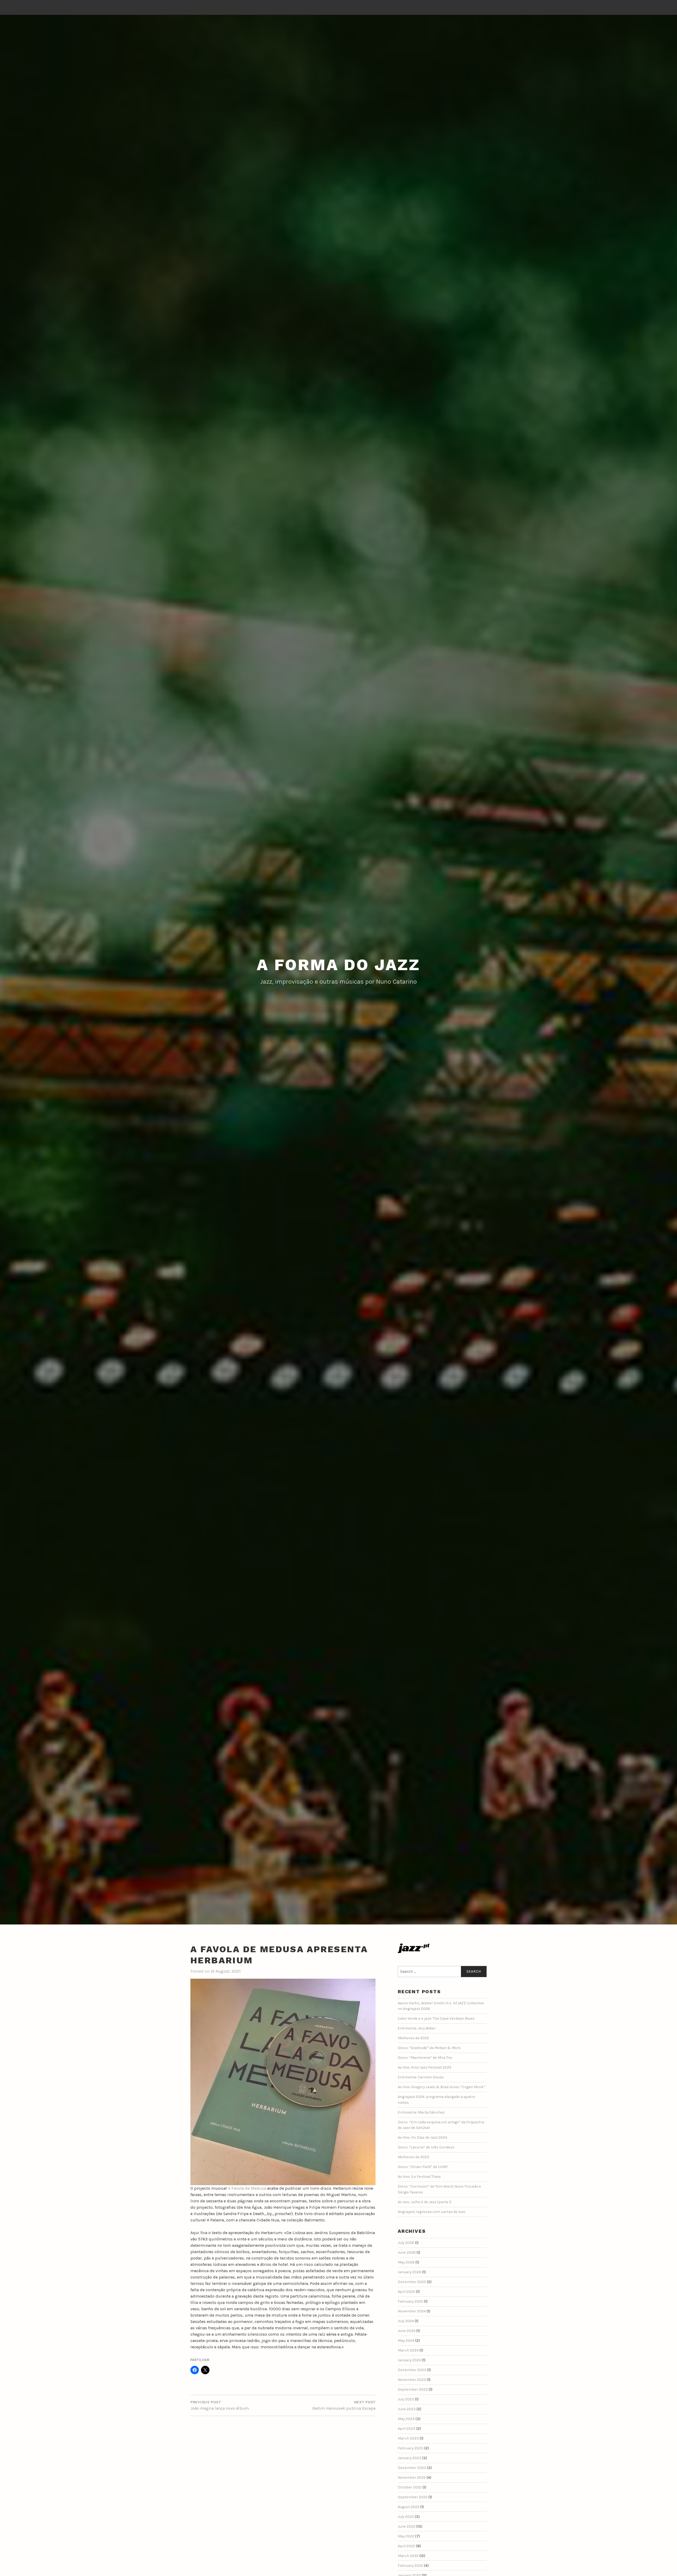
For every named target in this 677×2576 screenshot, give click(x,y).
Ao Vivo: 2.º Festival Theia (419, 2177)
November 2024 (412, 2311)
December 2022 (412, 2468)
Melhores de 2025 (413, 2038)
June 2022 (407, 2526)
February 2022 (410, 2566)
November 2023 (412, 2380)
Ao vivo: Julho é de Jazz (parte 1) (425, 2202)
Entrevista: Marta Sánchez (421, 2112)
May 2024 (406, 2341)
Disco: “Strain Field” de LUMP (423, 2167)
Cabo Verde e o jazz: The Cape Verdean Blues (436, 2018)
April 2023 (407, 2429)
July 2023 (406, 2399)
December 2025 (412, 2282)
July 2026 (406, 2243)
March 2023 (408, 2438)
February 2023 (411, 2448)
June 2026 (407, 2252)
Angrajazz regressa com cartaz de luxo (432, 2212)
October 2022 (410, 2487)
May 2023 (406, 2419)
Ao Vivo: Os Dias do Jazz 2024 (422, 2137)
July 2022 (406, 2517)
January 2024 (409, 2360)
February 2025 (410, 2301)
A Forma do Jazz (338, 965)
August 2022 (409, 2507)
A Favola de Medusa (247, 2188)
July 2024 (406, 2321)
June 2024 (407, 2331)
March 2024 (408, 2350)
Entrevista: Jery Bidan (417, 2028)
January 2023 (410, 2458)
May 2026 (406, 2262)
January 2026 (410, 2272)
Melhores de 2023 (413, 2157)
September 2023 (413, 2389)
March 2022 (408, 2556)
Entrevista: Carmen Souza (421, 2077)
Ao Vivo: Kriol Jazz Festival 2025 (425, 2067)
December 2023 (412, 2370)
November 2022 (412, 2478)
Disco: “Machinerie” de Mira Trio (425, 2058)
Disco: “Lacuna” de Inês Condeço (426, 2147)
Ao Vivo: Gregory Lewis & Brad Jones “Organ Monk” (442, 2087)
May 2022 (406, 2536)
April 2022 (406, 2546)
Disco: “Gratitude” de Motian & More (429, 2048)
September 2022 (413, 2497)
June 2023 (407, 2409)
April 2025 (406, 2292)
